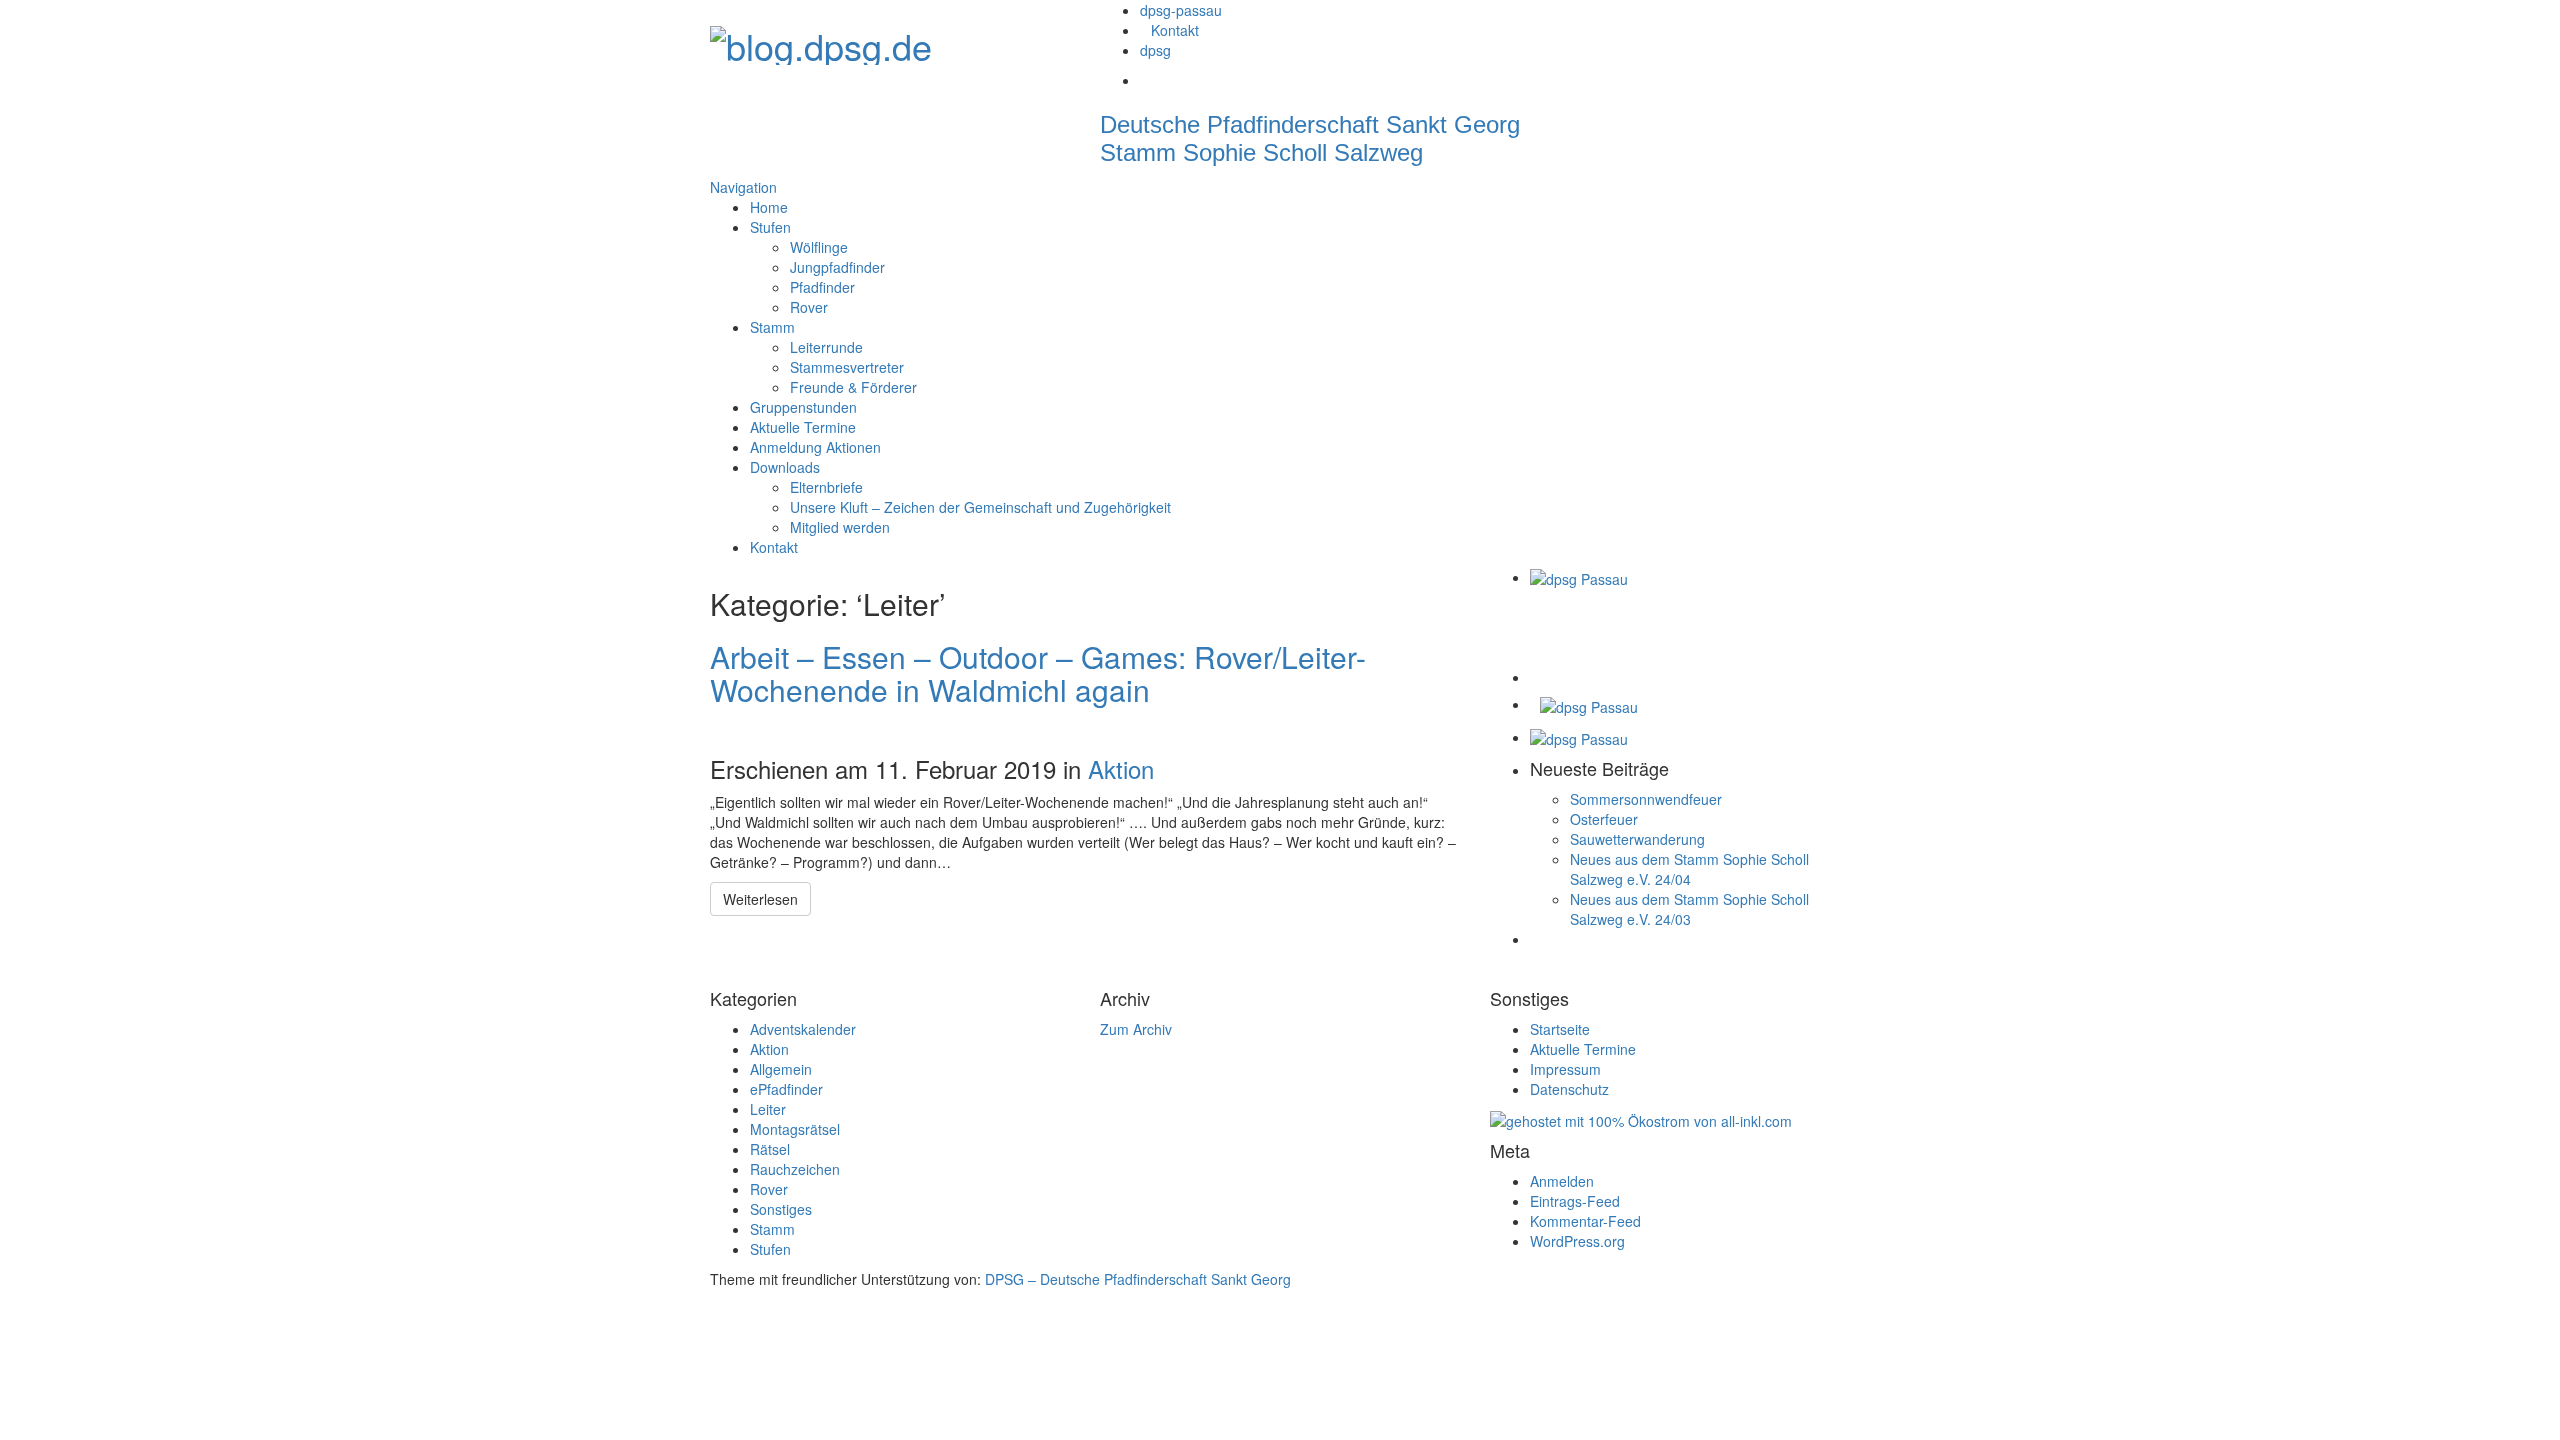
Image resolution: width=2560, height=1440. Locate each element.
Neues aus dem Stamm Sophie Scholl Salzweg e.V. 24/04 (1689, 869)
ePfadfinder (786, 1089)
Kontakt (1175, 30)
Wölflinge (819, 247)
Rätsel (770, 1149)
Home (769, 207)
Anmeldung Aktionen (815, 447)
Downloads (785, 467)
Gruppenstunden (803, 407)
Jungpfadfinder (837, 267)
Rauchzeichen (795, 1169)
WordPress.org (1577, 1241)
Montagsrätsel (795, 1129)
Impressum (1565, 1069)
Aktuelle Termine (803, 427)
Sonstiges (781, 1209)
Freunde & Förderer (853, 387)
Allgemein (781, 1069)
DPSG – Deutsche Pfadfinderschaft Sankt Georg (1138, 1279)
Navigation (743, 187)
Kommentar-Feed (1585, 1221)
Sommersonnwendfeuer (1646, 799)
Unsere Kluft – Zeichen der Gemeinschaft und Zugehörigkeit (980, 507)
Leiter (768, 1109)
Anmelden (1562, 1181)
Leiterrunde (826, 347)
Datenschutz (1569, 1089)
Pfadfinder (822, 287)
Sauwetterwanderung (1637, 839)
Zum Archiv (1136, 1029)
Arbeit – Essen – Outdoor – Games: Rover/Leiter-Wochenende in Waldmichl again (1038, 673)
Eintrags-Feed (1575, 1201)
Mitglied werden (840, 527)
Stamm (772, 327)
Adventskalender (803, 1029)
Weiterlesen (760, 899)
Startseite (1560, 1029)
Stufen (770, 227)
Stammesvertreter (847, 367)
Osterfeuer (1604, 819)
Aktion (1121, 768)
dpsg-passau (1181, 10)
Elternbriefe (826, 487)
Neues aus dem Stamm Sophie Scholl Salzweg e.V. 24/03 (1689, 909)
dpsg (1155, 50)
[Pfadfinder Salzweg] (821, 39)
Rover (809, 307)
